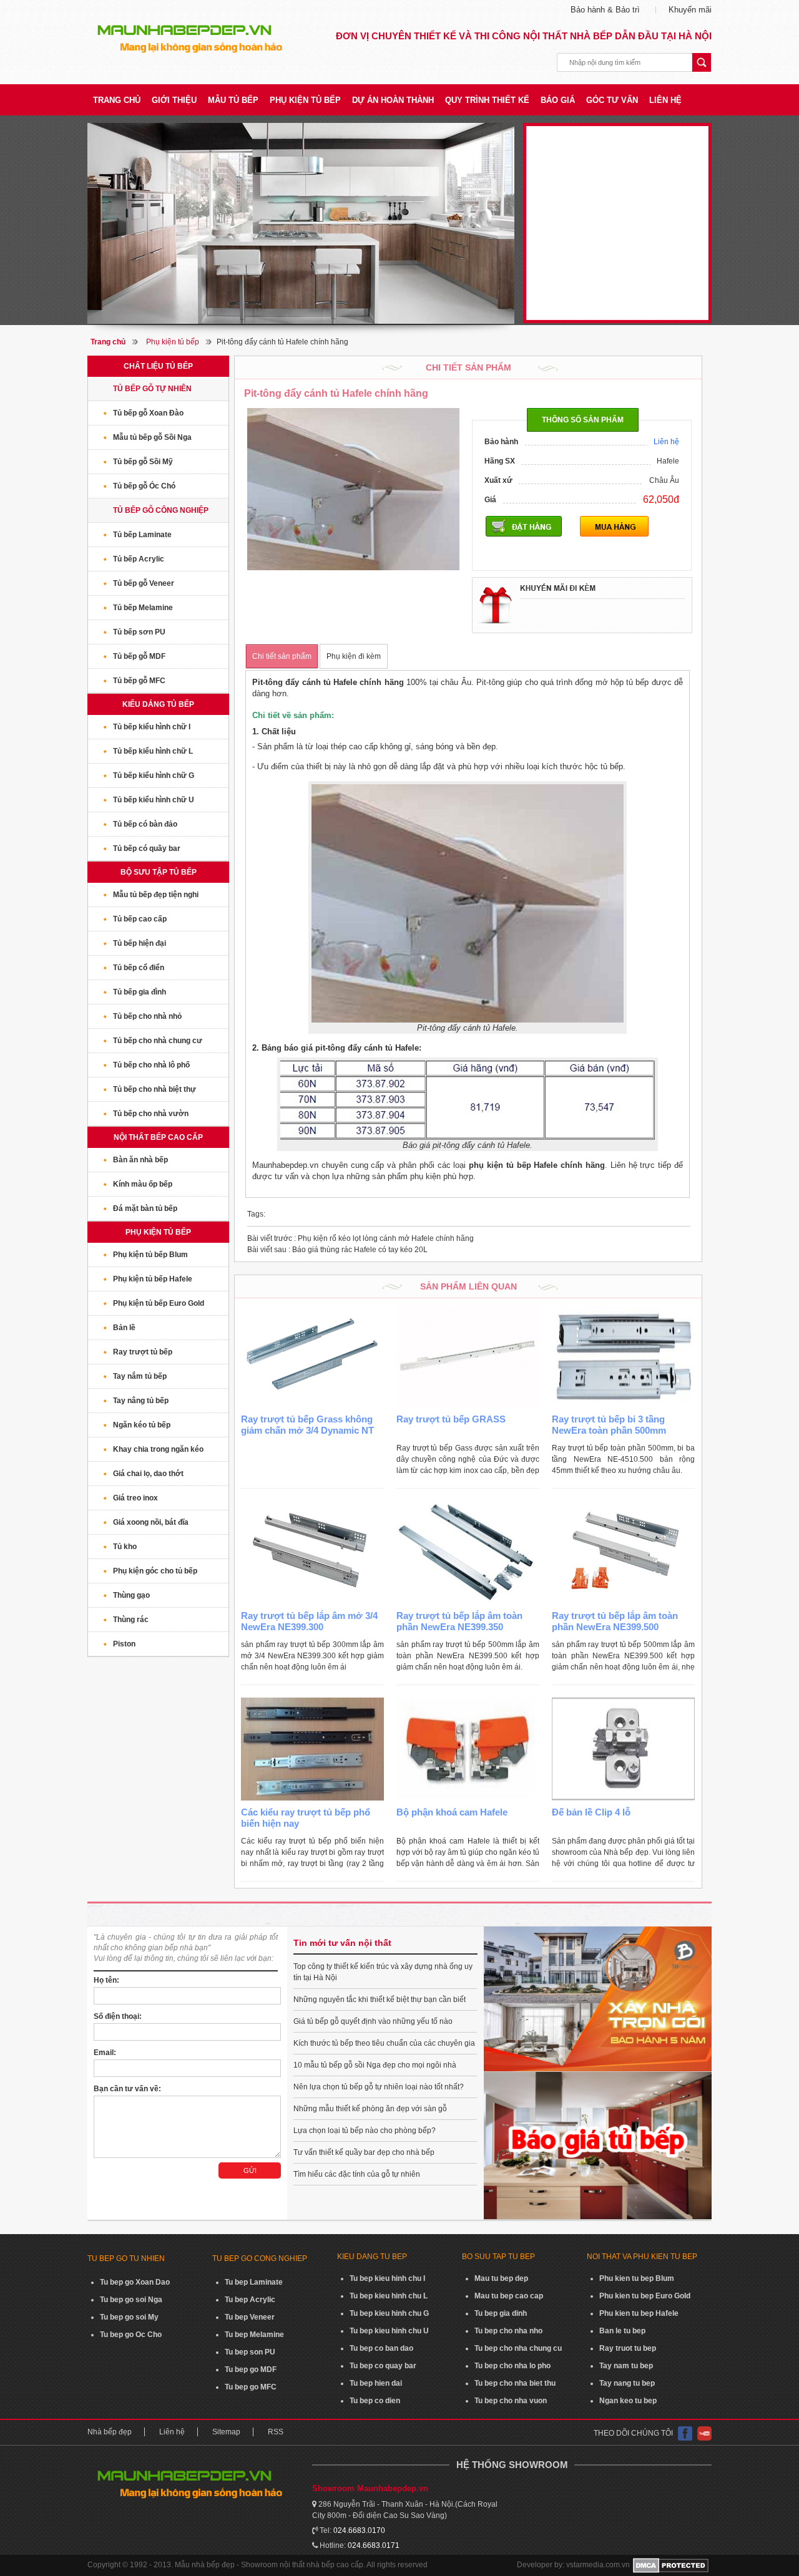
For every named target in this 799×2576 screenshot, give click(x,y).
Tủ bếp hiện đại (140, 943)
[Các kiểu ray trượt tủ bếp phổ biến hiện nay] (312, 1749)
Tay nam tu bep (626, 2366)
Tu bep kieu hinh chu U (389, 2331)
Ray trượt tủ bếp (143, 1352)
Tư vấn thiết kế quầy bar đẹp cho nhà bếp (364, 2152)
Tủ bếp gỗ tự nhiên (152, 389)
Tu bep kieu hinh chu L (389, 2296)
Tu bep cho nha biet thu (515, 2383)
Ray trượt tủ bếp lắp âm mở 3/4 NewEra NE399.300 (309, 1621)
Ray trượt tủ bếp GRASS (451, 1419)
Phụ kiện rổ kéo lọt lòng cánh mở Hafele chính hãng (360, 1238)
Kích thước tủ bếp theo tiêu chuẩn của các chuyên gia (384, 2043)
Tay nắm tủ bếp (140, 1376)
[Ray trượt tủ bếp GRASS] (468, 1356)
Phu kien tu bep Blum (637, 2278)
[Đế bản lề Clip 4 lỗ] (623, 1749)
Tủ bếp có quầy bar (147, 848)
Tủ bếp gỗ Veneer (144, 583)
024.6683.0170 (359, 2530)
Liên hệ (665, 100)
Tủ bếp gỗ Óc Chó (144, 486)
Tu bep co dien (375, 2401)
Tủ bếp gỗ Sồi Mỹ (143, 462)
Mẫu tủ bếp (233, 100)
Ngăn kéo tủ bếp (142, 1425)
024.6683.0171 (374, 2545)
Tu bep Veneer (250, 2317)
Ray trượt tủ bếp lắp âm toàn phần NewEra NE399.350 (459, 1621)
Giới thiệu (174, 100)
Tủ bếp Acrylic (139, 559)
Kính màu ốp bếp (143, 1184)
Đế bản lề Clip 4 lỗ (591, 1812)
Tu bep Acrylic (250, 2300)
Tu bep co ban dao (381, 2348)
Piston (124, 1644)
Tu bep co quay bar (383, 2366)
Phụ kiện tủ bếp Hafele (153, 1279)
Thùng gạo (131, 1595)
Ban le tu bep (622, 2331)
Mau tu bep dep (501, 2278)
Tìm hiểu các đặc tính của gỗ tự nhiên (357, 2174)
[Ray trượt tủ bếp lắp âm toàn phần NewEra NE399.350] (468, 1553)
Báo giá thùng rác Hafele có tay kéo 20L (337, 1250)
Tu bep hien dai (376, 2383)
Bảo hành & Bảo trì (605, 10)
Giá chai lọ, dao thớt (148, 1474)
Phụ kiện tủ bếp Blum (150, 1255)
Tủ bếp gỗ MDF (139, 656)
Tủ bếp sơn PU (139, 632)
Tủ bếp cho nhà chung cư (158, 1041)
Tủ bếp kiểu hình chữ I (152, 727)
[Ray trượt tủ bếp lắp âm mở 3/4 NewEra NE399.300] (312, 1553)
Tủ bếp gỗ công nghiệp (161, 510)
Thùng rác (131, 1620)
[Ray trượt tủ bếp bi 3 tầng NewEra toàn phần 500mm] (623, 1356)
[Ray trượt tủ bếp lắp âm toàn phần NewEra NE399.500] (623, 1553)
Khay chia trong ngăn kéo (158, 1449)
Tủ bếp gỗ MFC (139, 681)
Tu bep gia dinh (501, 2313)
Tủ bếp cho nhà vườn (151, 1114)
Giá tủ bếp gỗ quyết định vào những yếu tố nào (373, 2021)
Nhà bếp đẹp (110, 2432)
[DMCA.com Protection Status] (671, 2565)
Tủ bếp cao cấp (140, 919)
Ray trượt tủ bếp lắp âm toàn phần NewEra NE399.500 (615, 1621)
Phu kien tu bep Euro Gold (645, 2296)
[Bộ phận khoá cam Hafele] (468, 1749)
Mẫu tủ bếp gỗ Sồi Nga (152, 437)
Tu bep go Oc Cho (131, 2335)
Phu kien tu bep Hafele (639, 2313)
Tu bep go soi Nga (131, 2300)
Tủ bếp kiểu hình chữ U (154, 800)
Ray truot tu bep (628, 2348)
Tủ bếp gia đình (140, 992)
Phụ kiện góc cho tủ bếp (155, 1571)
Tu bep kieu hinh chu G (389, 2313)
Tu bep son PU (250, 2352)
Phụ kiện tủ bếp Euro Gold (159, 1303)
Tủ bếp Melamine (143, 608)
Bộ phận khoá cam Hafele (452, 1812)
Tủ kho (125, 1547)
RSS (276, 2432)
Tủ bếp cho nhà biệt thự (154, 1089)
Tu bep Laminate (254, 2282)
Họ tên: (106, 1980)
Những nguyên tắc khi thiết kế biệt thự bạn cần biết (380, 2000)
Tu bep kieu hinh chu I (387, 2278)
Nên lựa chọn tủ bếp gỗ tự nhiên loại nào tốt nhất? (379, 2087)
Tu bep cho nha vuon (511, 2401)
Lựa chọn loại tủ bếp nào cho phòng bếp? (365, 2131)
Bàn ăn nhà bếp (140, 1160)
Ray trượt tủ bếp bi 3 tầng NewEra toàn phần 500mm (609, 1425)
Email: (105, 2053)
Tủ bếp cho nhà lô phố (151, 1065)
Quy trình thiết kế (487, 100)
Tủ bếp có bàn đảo (145, 824)
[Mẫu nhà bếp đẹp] (301, 223)
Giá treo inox (135, 1498)
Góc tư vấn (612, 100)
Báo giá (558, 100)
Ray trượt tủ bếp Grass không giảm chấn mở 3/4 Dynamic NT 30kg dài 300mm (307, 1430)
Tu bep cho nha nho (508, 2331)
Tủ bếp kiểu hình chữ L (153, 751)
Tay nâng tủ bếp (141, 1401)
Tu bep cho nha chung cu (518, 2348)
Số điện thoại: (118, 2016)
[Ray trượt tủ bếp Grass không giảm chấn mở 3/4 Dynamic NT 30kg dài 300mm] (312, 1356)
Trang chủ (117, 100)
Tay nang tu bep (627, 2383)
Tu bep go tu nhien (126, 2258)
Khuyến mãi (690, 10)
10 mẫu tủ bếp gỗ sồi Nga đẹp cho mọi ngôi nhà (375, 2065)
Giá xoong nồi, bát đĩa (151, 1522)
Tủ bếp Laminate (142, 535)
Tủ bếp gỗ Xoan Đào (148, 413)
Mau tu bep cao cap (509, 2296)
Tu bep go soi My (129, 2317)
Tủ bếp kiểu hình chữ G (154, 775)
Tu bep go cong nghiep (260, 2258)
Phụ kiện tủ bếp (305, 100)
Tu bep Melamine (254, 2335)
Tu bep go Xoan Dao (135, 2282)
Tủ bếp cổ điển (139, 968)
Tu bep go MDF (251, 2369)
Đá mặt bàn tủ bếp (145, 1208)
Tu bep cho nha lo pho (512, 2366)
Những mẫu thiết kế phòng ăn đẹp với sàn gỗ (370, 2109)
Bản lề (124, 1328)
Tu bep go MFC (251, 2387)
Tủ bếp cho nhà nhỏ (147, 1016)
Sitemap (226, 2432)
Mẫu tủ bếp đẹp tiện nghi (156, 895)
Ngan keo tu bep (628, 2401)
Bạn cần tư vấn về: (127, 2089)
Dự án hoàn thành (393, 100)
